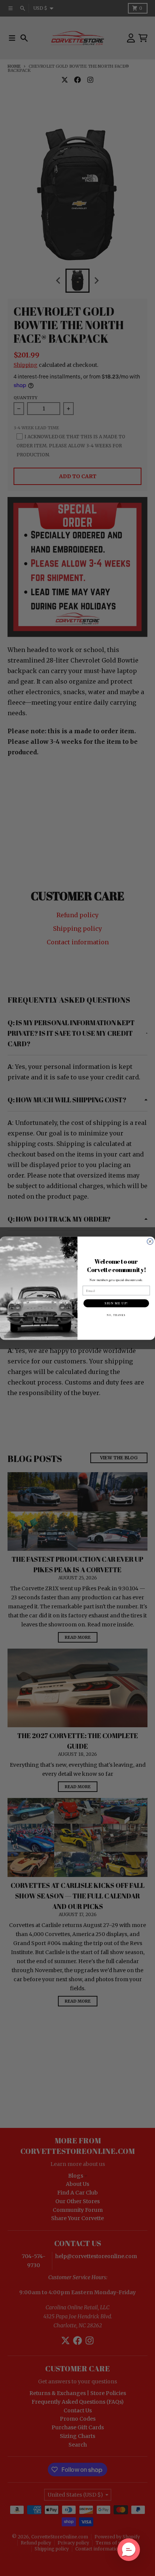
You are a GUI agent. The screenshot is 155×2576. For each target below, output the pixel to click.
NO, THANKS (116, 1315)
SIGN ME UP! (116, 1303)
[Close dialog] (150, 1241)
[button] (129, 2550)
